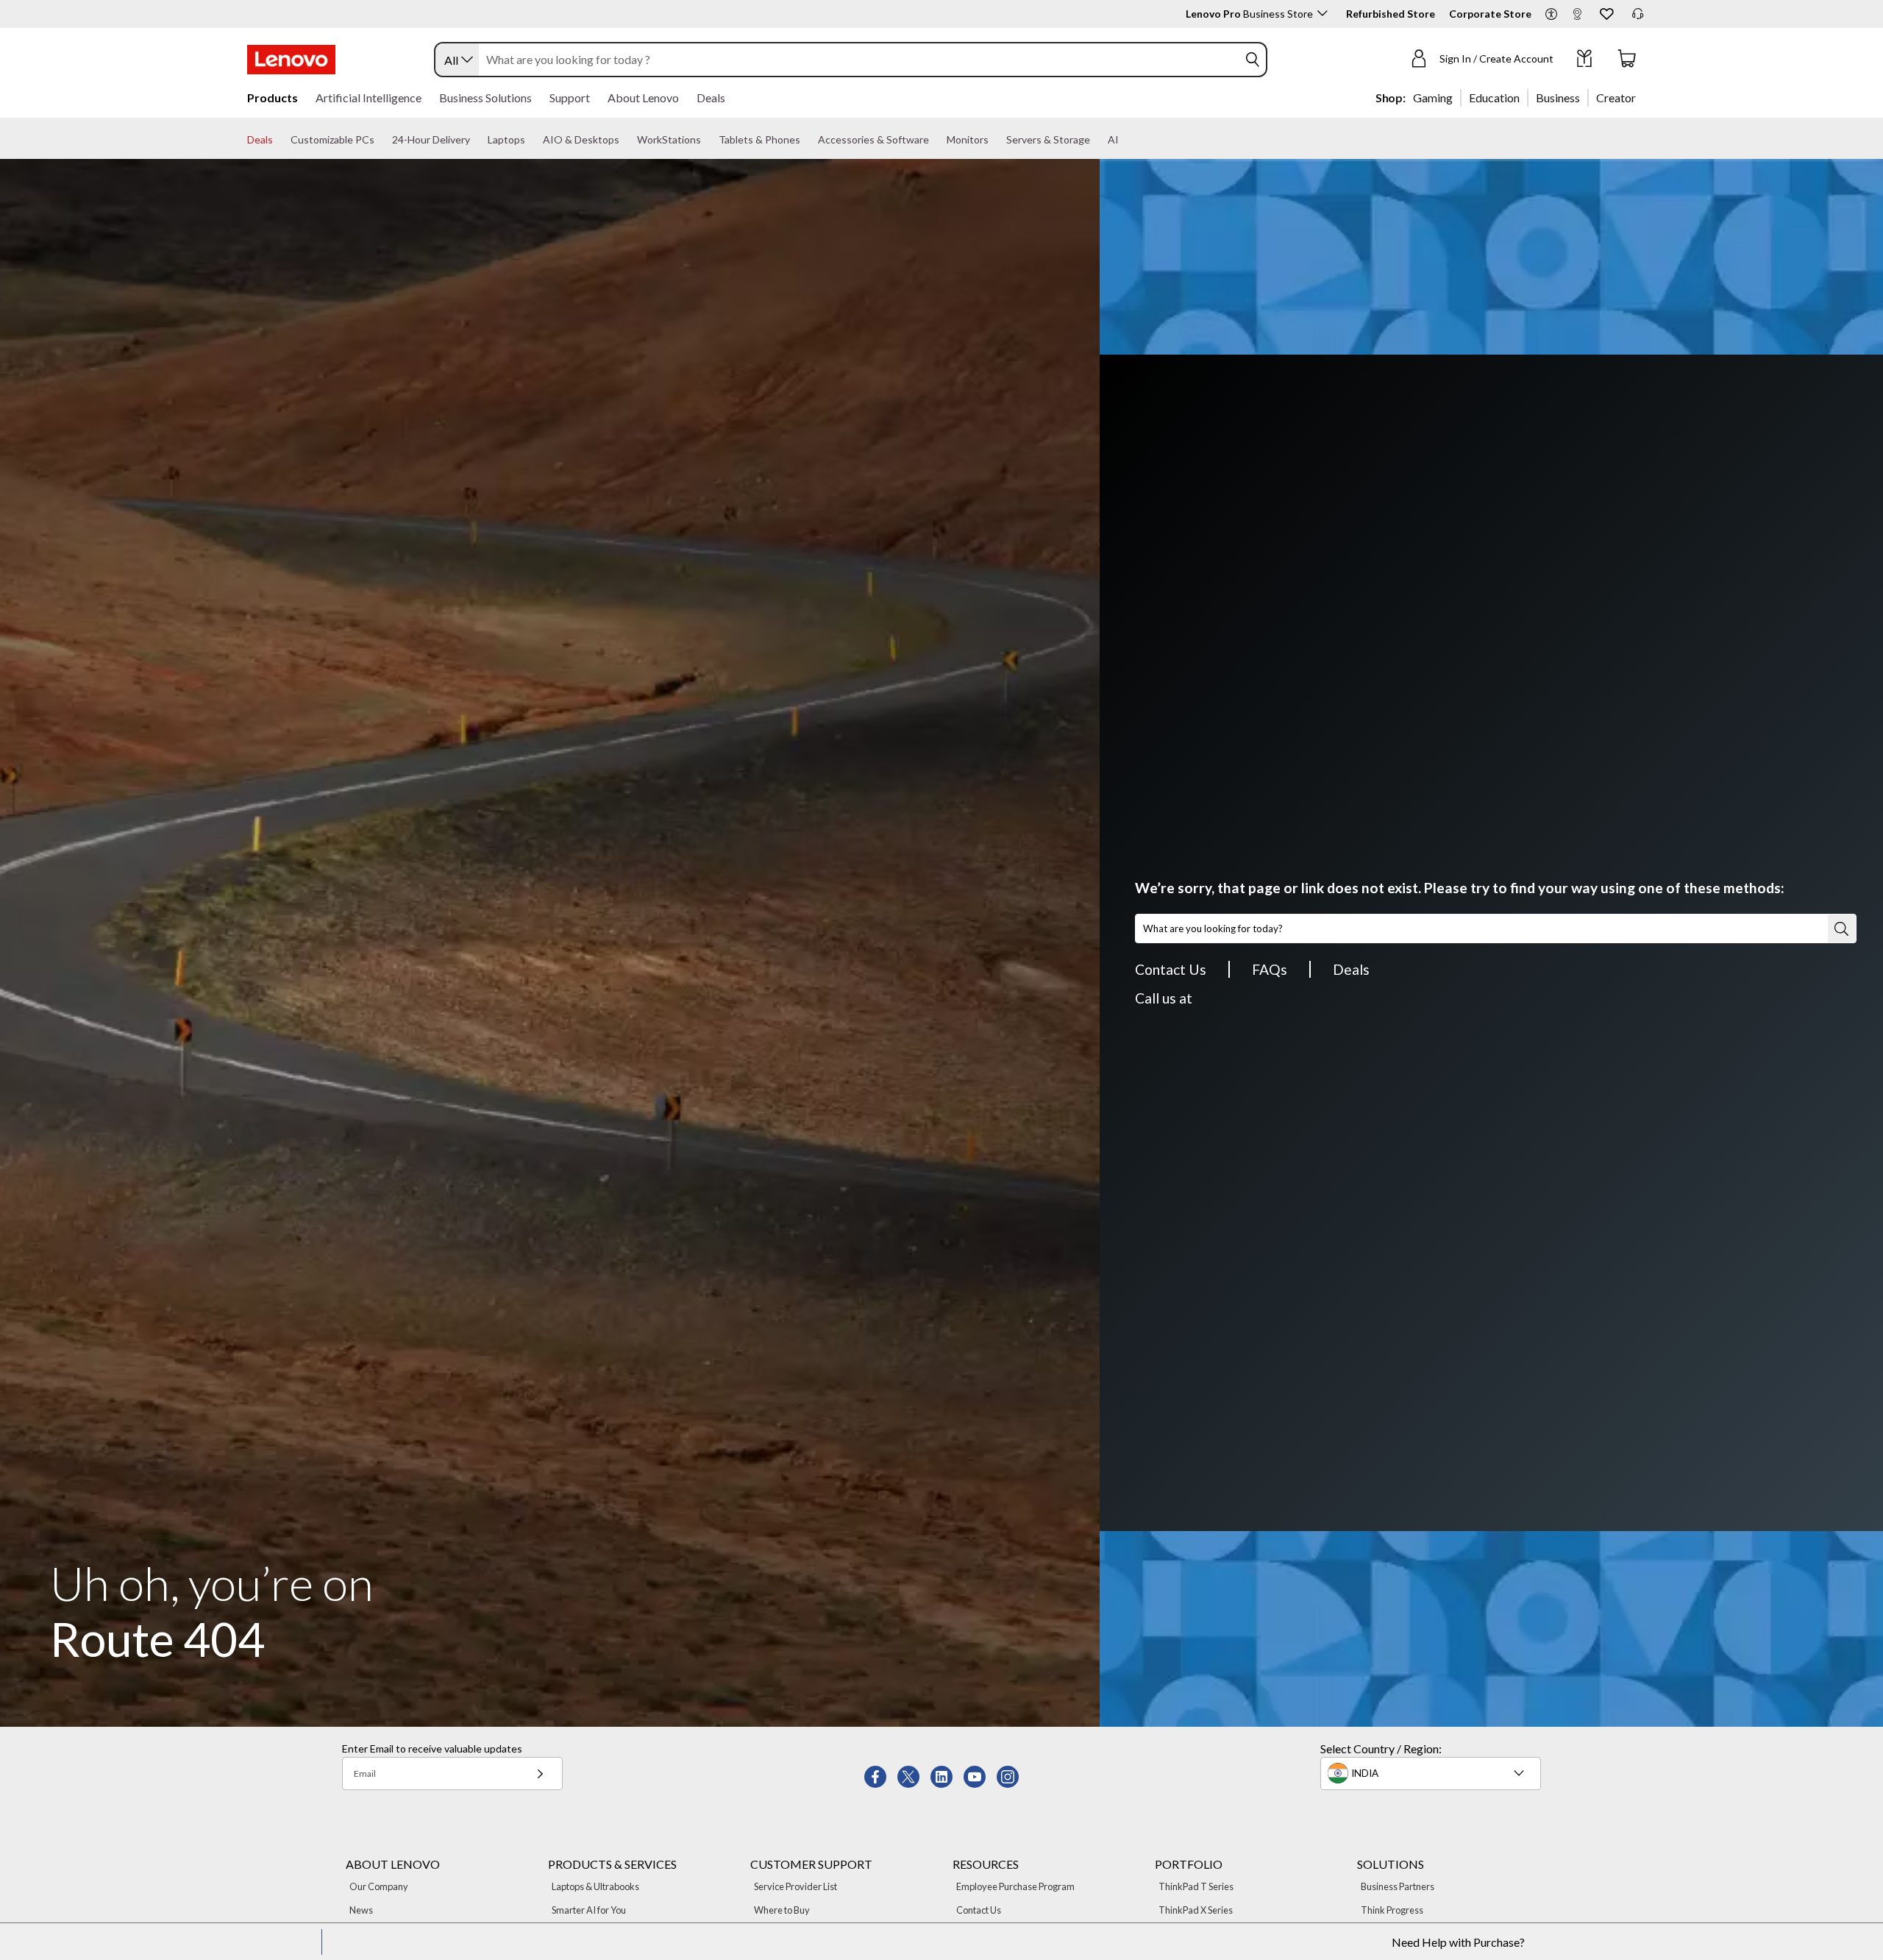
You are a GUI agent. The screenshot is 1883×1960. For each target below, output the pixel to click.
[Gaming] (1457, 97)
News (361, 1910)
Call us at (1164, 998)
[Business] (1584, 97)
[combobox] (457, 60)
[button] (1551, 14)
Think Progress (1392, 1910)
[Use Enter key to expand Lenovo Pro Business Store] (1323, 13)
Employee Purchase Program (1015, 1886)
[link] (1577, 18)
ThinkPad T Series (1196, 1886)
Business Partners (1398, 1886)
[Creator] (1641, 97)
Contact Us (1171, 969)
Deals (1351, 969)
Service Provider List (795, 1886)
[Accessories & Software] (935, 140)
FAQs (1270, 969)
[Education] (1524, 97)
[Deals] (279, 140)
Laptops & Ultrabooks (595, 1886)
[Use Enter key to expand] (1562, 60)
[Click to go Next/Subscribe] (540, 1773)
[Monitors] (994, 140)
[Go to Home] (291, 60)
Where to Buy (782, 1910)
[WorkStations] (707, 140)
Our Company (379, 1886)
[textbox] (1432, 1773)
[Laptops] (531, 140)
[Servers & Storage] (1096, 140)
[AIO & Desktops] (625, 140)
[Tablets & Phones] (806, 140)
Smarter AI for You (589, 1910)
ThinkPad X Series (1196, 1910)
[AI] (1125, 140)
